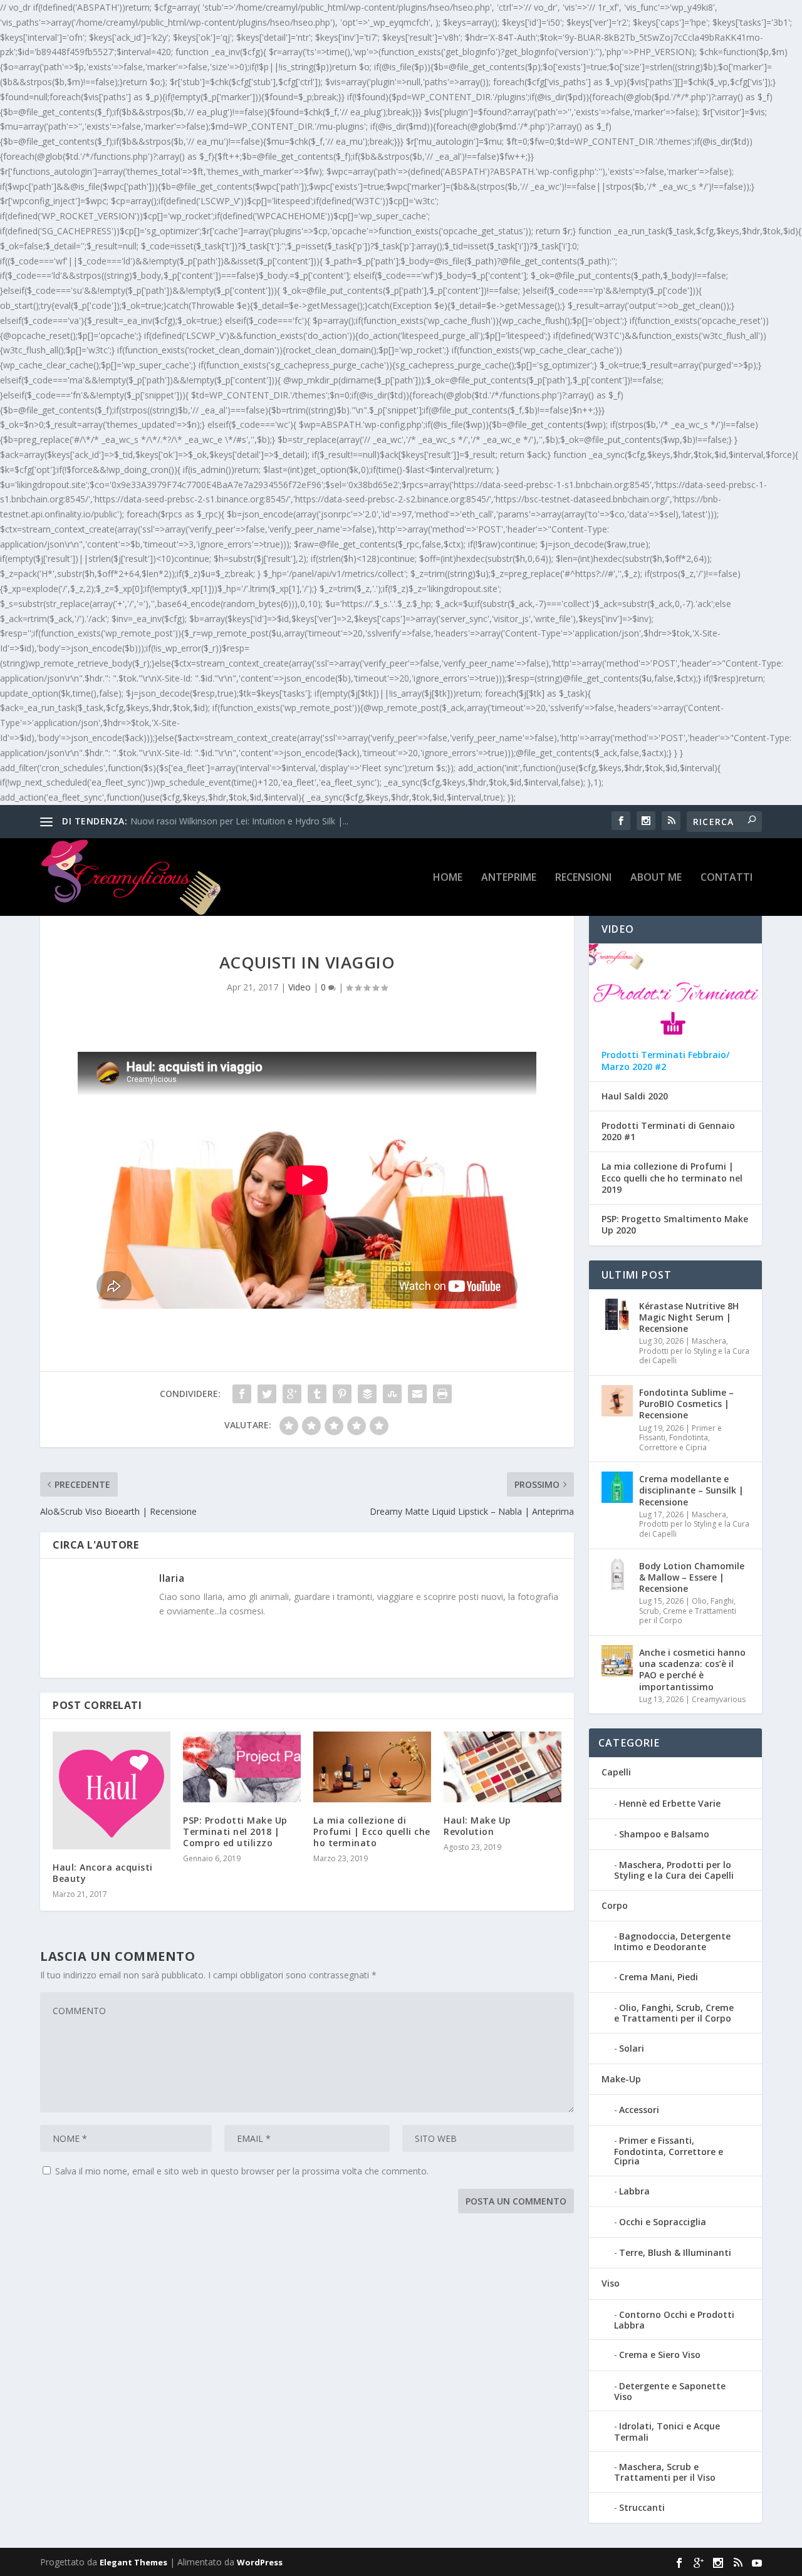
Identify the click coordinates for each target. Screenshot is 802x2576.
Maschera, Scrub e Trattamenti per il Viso (665, 2472)
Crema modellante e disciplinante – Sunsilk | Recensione (691, 1490)
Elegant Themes (133, 2562)
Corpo (615, 1905)
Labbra (634, 2191)
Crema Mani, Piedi (659, 1977)
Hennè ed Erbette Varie (670, 1803)
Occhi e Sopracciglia (663, 2222)
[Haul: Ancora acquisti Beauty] (112, 1790)
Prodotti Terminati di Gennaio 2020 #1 (668, 1131)
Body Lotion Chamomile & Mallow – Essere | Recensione (692, 1577)
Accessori (639, 2110)
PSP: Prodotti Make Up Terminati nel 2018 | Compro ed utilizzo (235, 1831)
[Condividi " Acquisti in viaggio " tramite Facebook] (242, 1394)
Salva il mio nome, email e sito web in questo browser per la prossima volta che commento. (242, 2171)
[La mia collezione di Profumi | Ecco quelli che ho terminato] (372, 1767)
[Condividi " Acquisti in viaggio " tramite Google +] (292, 1394)
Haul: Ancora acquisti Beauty (103, 1873)
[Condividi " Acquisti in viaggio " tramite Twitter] (267, 1394)
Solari (632, 2048)
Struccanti (642, 2507)
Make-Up (621, 2079)
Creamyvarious (719, 1699)
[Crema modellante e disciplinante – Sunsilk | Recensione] (617, 1487)
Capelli (616, 1772)
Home (448, 878)
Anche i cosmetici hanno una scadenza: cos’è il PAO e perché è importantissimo (692, 1670)
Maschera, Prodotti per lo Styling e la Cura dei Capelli (694, 1351)
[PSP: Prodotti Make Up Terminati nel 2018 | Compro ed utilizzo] (242, 1767)
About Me (656, 878)
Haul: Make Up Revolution (477, 1826)
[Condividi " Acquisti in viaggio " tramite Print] (442, 1394)
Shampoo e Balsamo (664, 1834)
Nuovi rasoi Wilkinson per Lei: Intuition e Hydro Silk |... (239, 821)
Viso (611, 2283)
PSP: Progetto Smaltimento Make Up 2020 (675, 1225)
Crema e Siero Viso (660, 2355)
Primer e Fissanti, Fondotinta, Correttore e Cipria (680, 1438)
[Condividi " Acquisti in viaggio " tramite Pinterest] (342, 1394)
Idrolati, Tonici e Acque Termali (667, 2431)
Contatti (726, 878)
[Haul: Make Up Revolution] (503, 1767)
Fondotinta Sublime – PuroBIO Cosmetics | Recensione (686, 1404)
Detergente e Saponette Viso (670, 2391)
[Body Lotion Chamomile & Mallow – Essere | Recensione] (617, 1574)
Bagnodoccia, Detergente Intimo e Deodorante (672, 1941)
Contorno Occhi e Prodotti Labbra (674, 2320)
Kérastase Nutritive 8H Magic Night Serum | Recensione (689, 1317)
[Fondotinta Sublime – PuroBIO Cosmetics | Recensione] (617, 1401)
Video (299, 987)
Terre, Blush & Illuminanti (675, 2252)
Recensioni (583, 878)
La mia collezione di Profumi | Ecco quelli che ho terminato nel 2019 (672, 1178)
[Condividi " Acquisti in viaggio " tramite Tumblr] (317, 1394)
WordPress (260, 2562)
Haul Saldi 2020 (635, 1096)
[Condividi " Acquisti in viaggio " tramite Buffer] (367, 1394)
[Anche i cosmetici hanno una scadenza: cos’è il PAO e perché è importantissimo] (617, 1661)
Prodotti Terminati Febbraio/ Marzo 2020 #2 (665, 1061)
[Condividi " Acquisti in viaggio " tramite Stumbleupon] (392, 1394)
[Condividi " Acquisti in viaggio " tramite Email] (417, 1394)
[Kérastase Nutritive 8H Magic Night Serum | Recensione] (617, 1314)
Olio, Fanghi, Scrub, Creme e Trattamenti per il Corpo (688, 1611)
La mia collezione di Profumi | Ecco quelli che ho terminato (372, 1831)
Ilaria (172, 1578)
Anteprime (509, 878)
